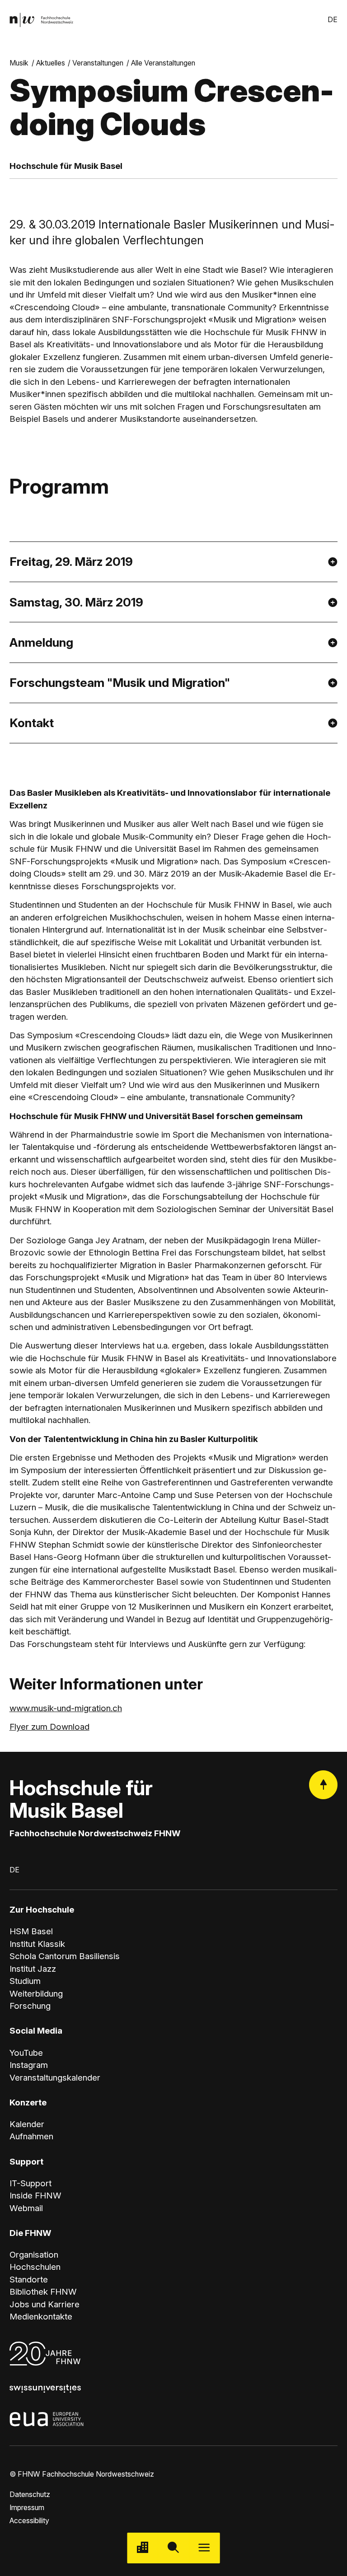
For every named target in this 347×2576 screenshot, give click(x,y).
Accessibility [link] (29, 2521)
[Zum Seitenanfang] (323, 1785)
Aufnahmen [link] (31, 2136)
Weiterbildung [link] (36, 1994)
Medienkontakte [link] (41, 2317)
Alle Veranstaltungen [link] (163, 63)
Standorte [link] (29, 2280)
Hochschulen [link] (35, 2267)
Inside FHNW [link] (35, 2196)
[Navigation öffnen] (204, 2548)
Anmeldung (41, 642)
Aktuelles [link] (51, 63)
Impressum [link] (27, 2508)
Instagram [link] (29, 2065)
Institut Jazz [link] (33, 1969)
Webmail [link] (26, 2208)
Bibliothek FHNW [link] (43, 2292)
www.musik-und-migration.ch (66, 1708)
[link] (41, 20)
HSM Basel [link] (31, 1931)
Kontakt (32, 723)
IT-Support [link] (30, 2183)
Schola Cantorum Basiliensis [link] (65, 1956)
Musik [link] (19, 63)
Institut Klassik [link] (37, 1944)
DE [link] (333, 20)
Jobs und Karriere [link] (45, 2304)
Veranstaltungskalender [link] (55, 2078)
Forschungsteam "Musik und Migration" (120, 682)
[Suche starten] (173, 2548)
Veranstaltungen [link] (98, 63)
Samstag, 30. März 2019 (76, 602)
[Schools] (143, 2548)
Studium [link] (25, 1981)
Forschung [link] (30, 2006)
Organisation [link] (34, 2255)
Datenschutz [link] (30, 2494)
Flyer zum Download (49, 1727)
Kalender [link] (27, 2124)
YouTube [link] (26, 2053)
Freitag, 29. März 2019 (71, 561)
